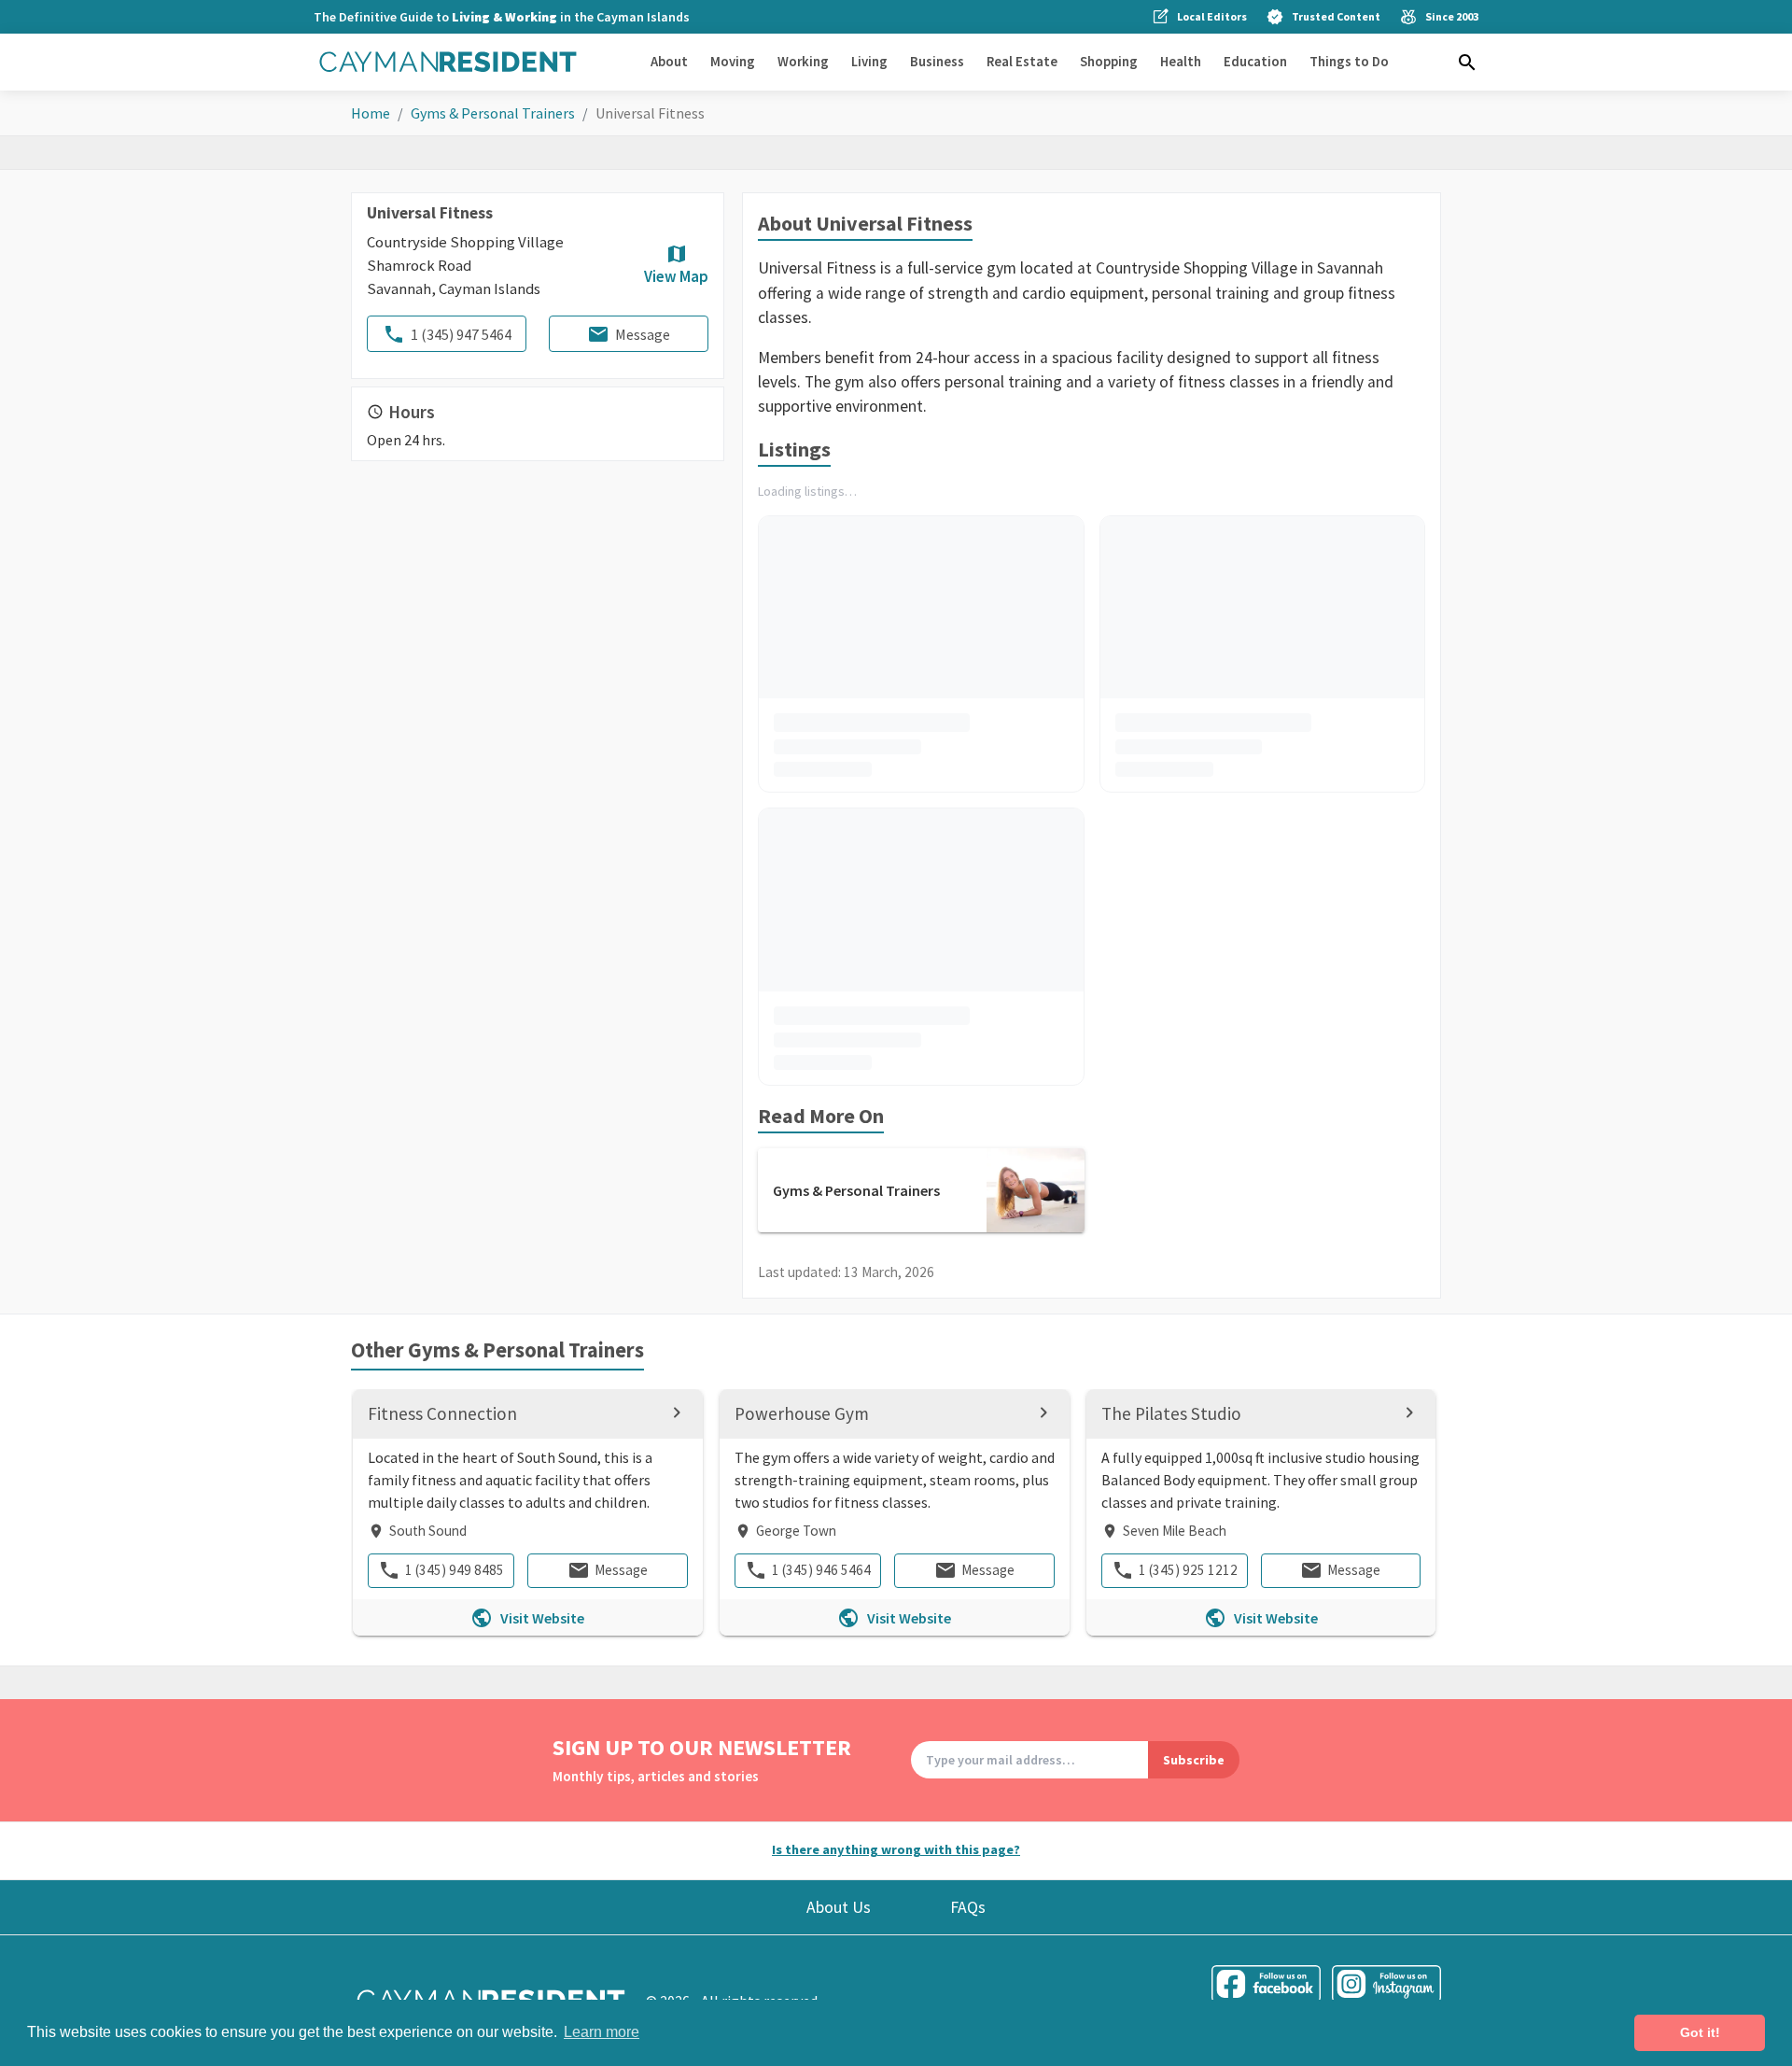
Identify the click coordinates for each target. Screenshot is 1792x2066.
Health (1181, 61)
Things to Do (1349, 61)
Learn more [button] (602, 2032)
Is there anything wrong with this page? (896, 1849)
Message (643, 334)
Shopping (1109, 61)
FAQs (968, 1907)
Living (869, 61)
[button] (1467, 63)
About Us (839, 1907)
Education (1255, 61)
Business (937, 61)
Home (371, 113)
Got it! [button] (1700, 2032)
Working (803, 61)
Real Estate (1022, 61)
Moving (733, 61)
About (669, 61)
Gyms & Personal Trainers (493, 113)
